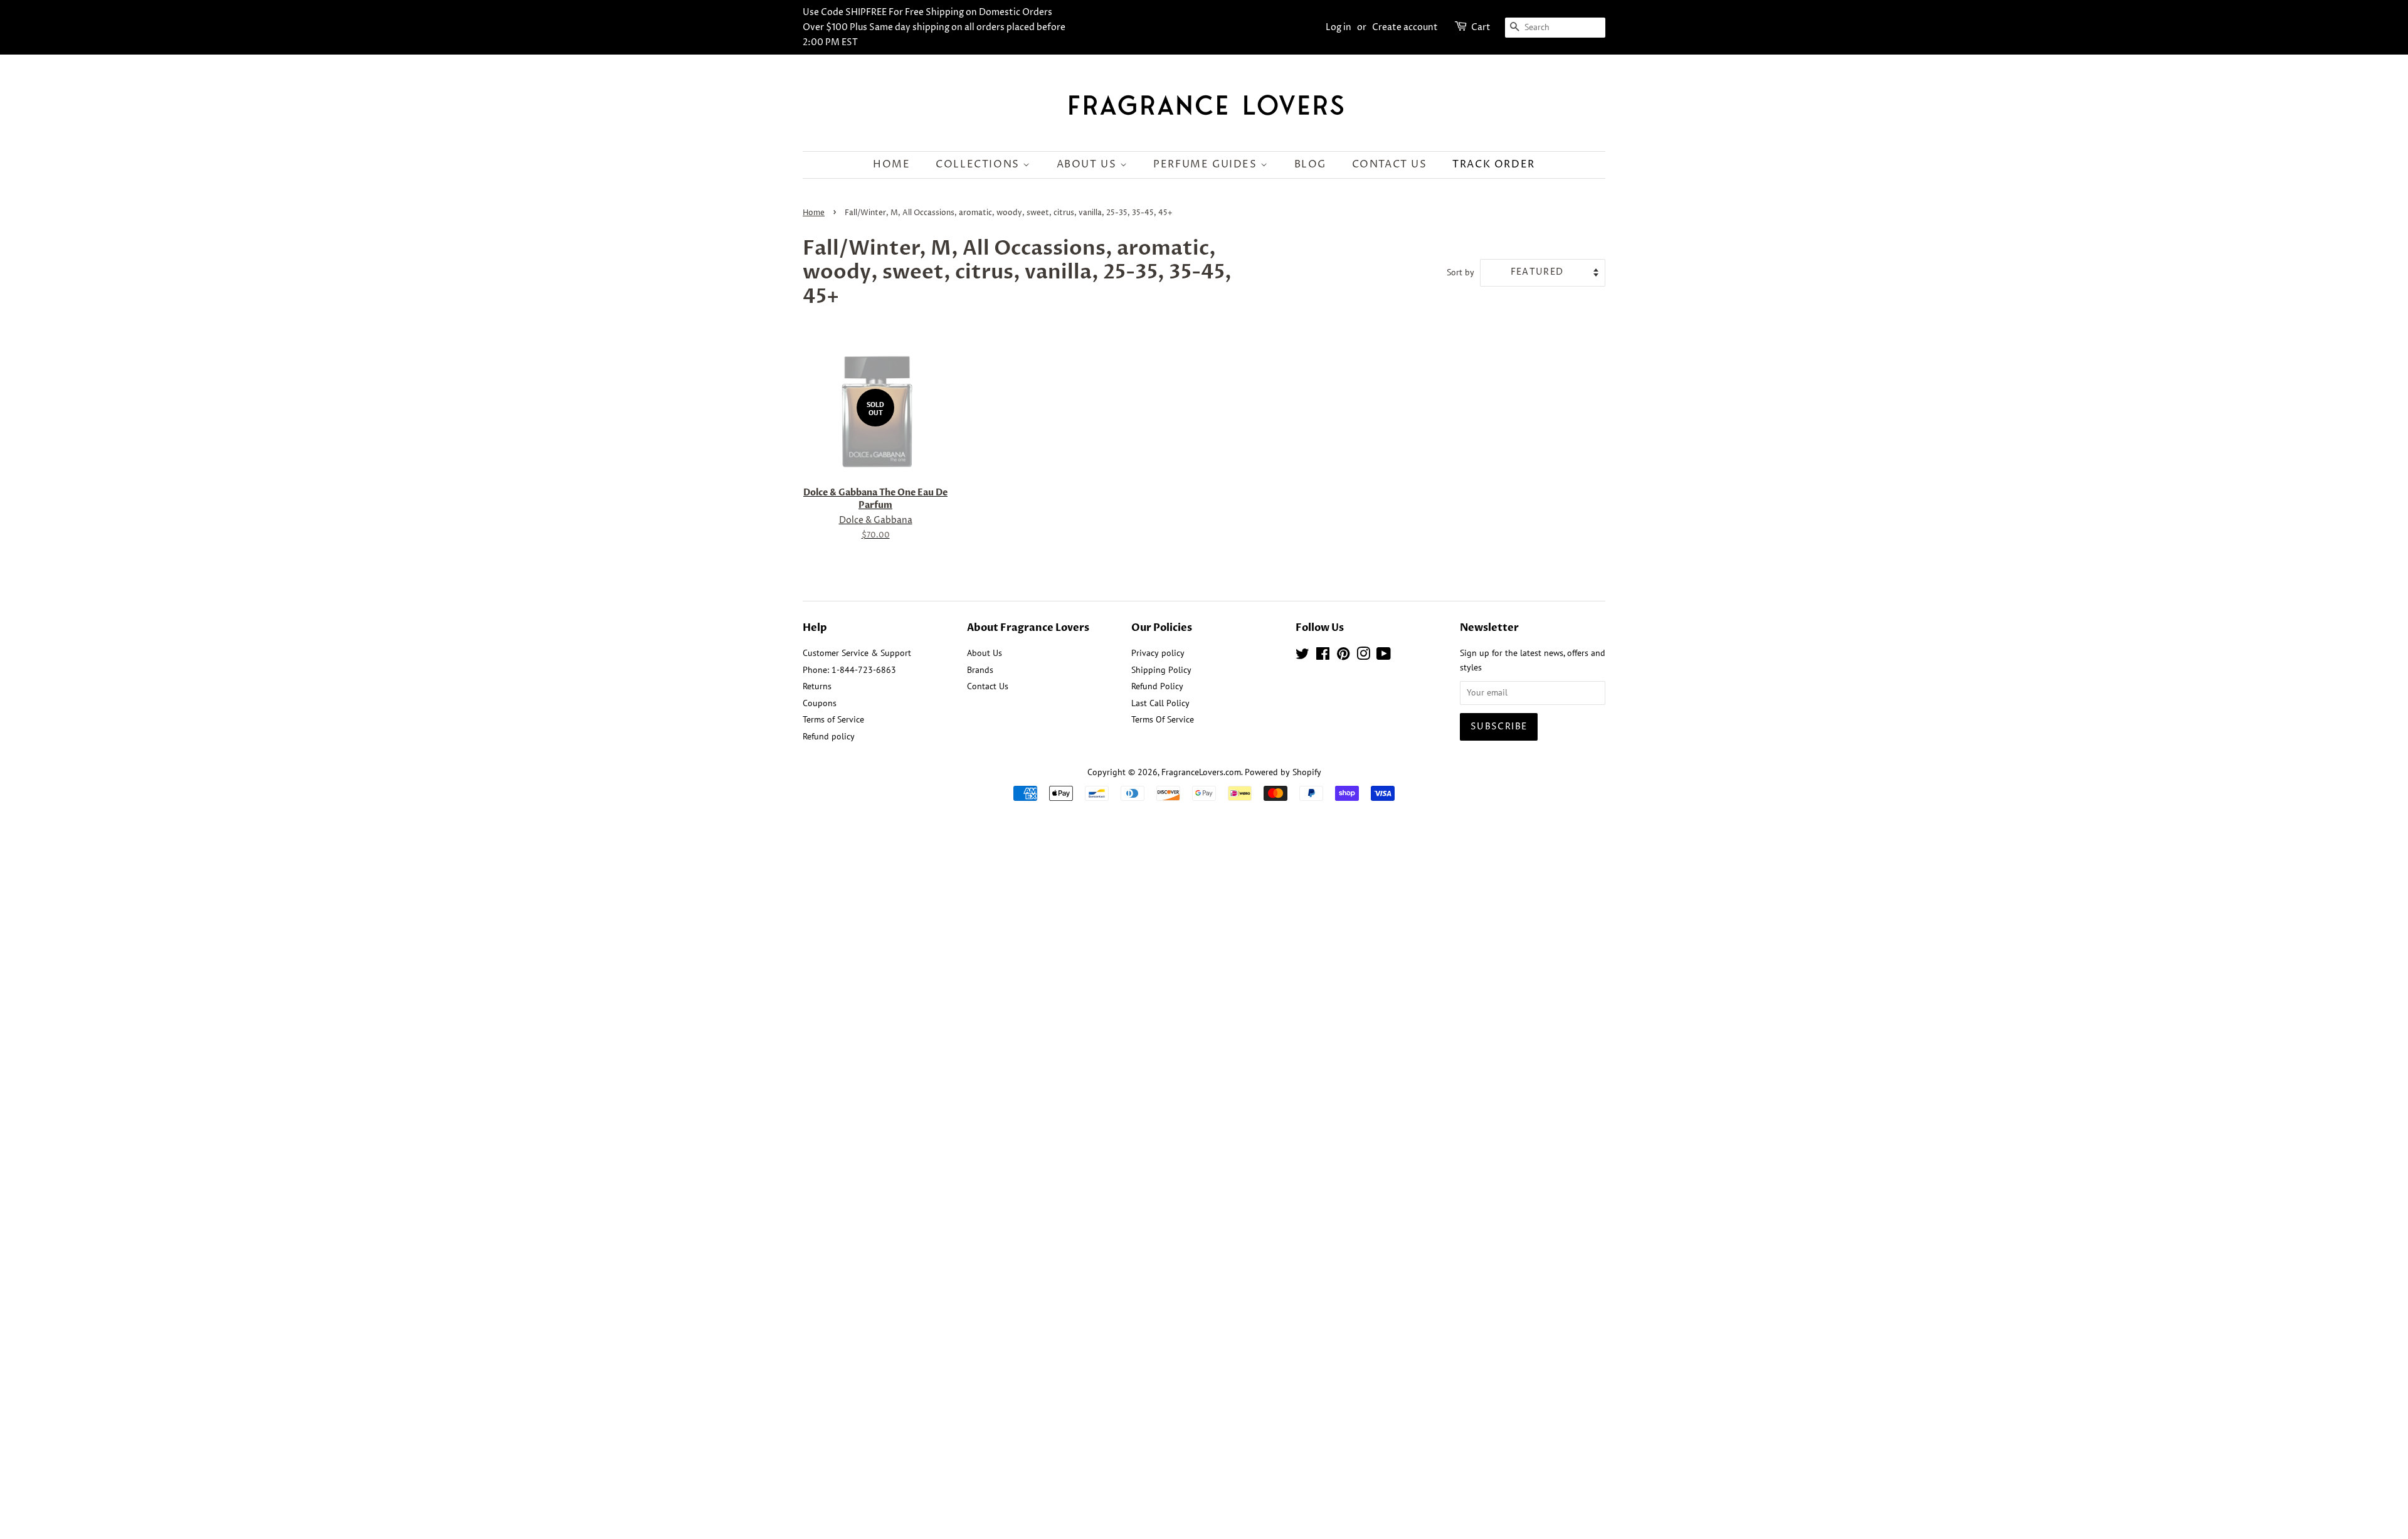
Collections (979, 164)
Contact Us (1390, 164)
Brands (980, 670)
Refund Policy (1157, 686)
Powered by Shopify (1283, 772)
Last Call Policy (1160, 703)
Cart (1481, 27)
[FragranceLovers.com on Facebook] (1323, 656)
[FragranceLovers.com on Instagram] (1363, 656)
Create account (1405, 27)
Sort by (1460, 272)
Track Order (1494, 164)
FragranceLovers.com (1201, 772)
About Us (1088, 164)
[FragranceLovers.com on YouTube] (1384, 656)
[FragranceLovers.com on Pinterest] (1343, 656)
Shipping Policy (1161, 670)
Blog (1310, 164)
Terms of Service (833, 719)
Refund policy (829, 736)
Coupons (820, 703)
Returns (817, 686)
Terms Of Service (1163, 719)
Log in (1339, 27)
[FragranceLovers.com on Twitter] (1302, 656)
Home (891, 164)
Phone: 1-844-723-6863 (849, 670)
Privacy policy (1158, 653)
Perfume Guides (1207, 164)
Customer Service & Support (857, 653)
